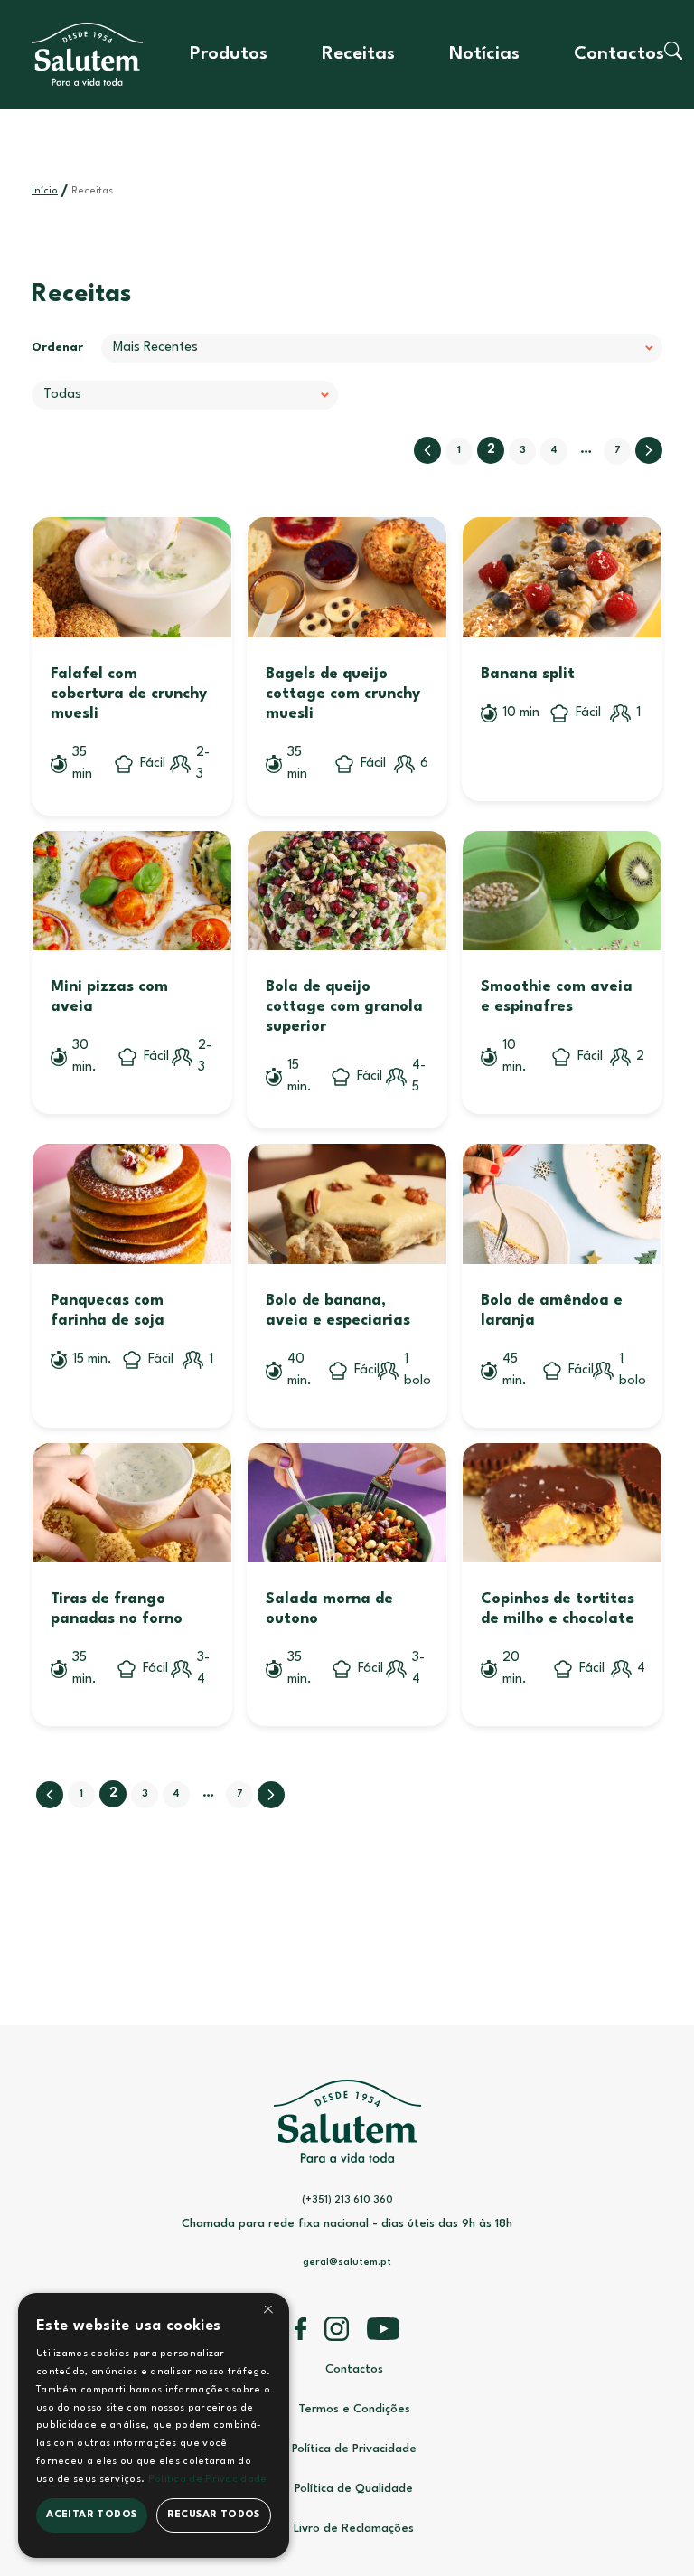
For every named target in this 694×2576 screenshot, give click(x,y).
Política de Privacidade (354, 2449)
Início (45, 191)
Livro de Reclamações (354, 2529)
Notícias (484, 54)
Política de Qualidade (354, 2489)
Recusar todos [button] (214, 2515)
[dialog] (154, 2425)
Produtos (229, 54)
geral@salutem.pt (347, 2263)
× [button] (268, 2312)
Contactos (619, 54)
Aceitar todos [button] (91, 2515)
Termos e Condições (354, 2409)
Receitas (358, 54)
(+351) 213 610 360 (347, 2200)
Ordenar (57, 348)
